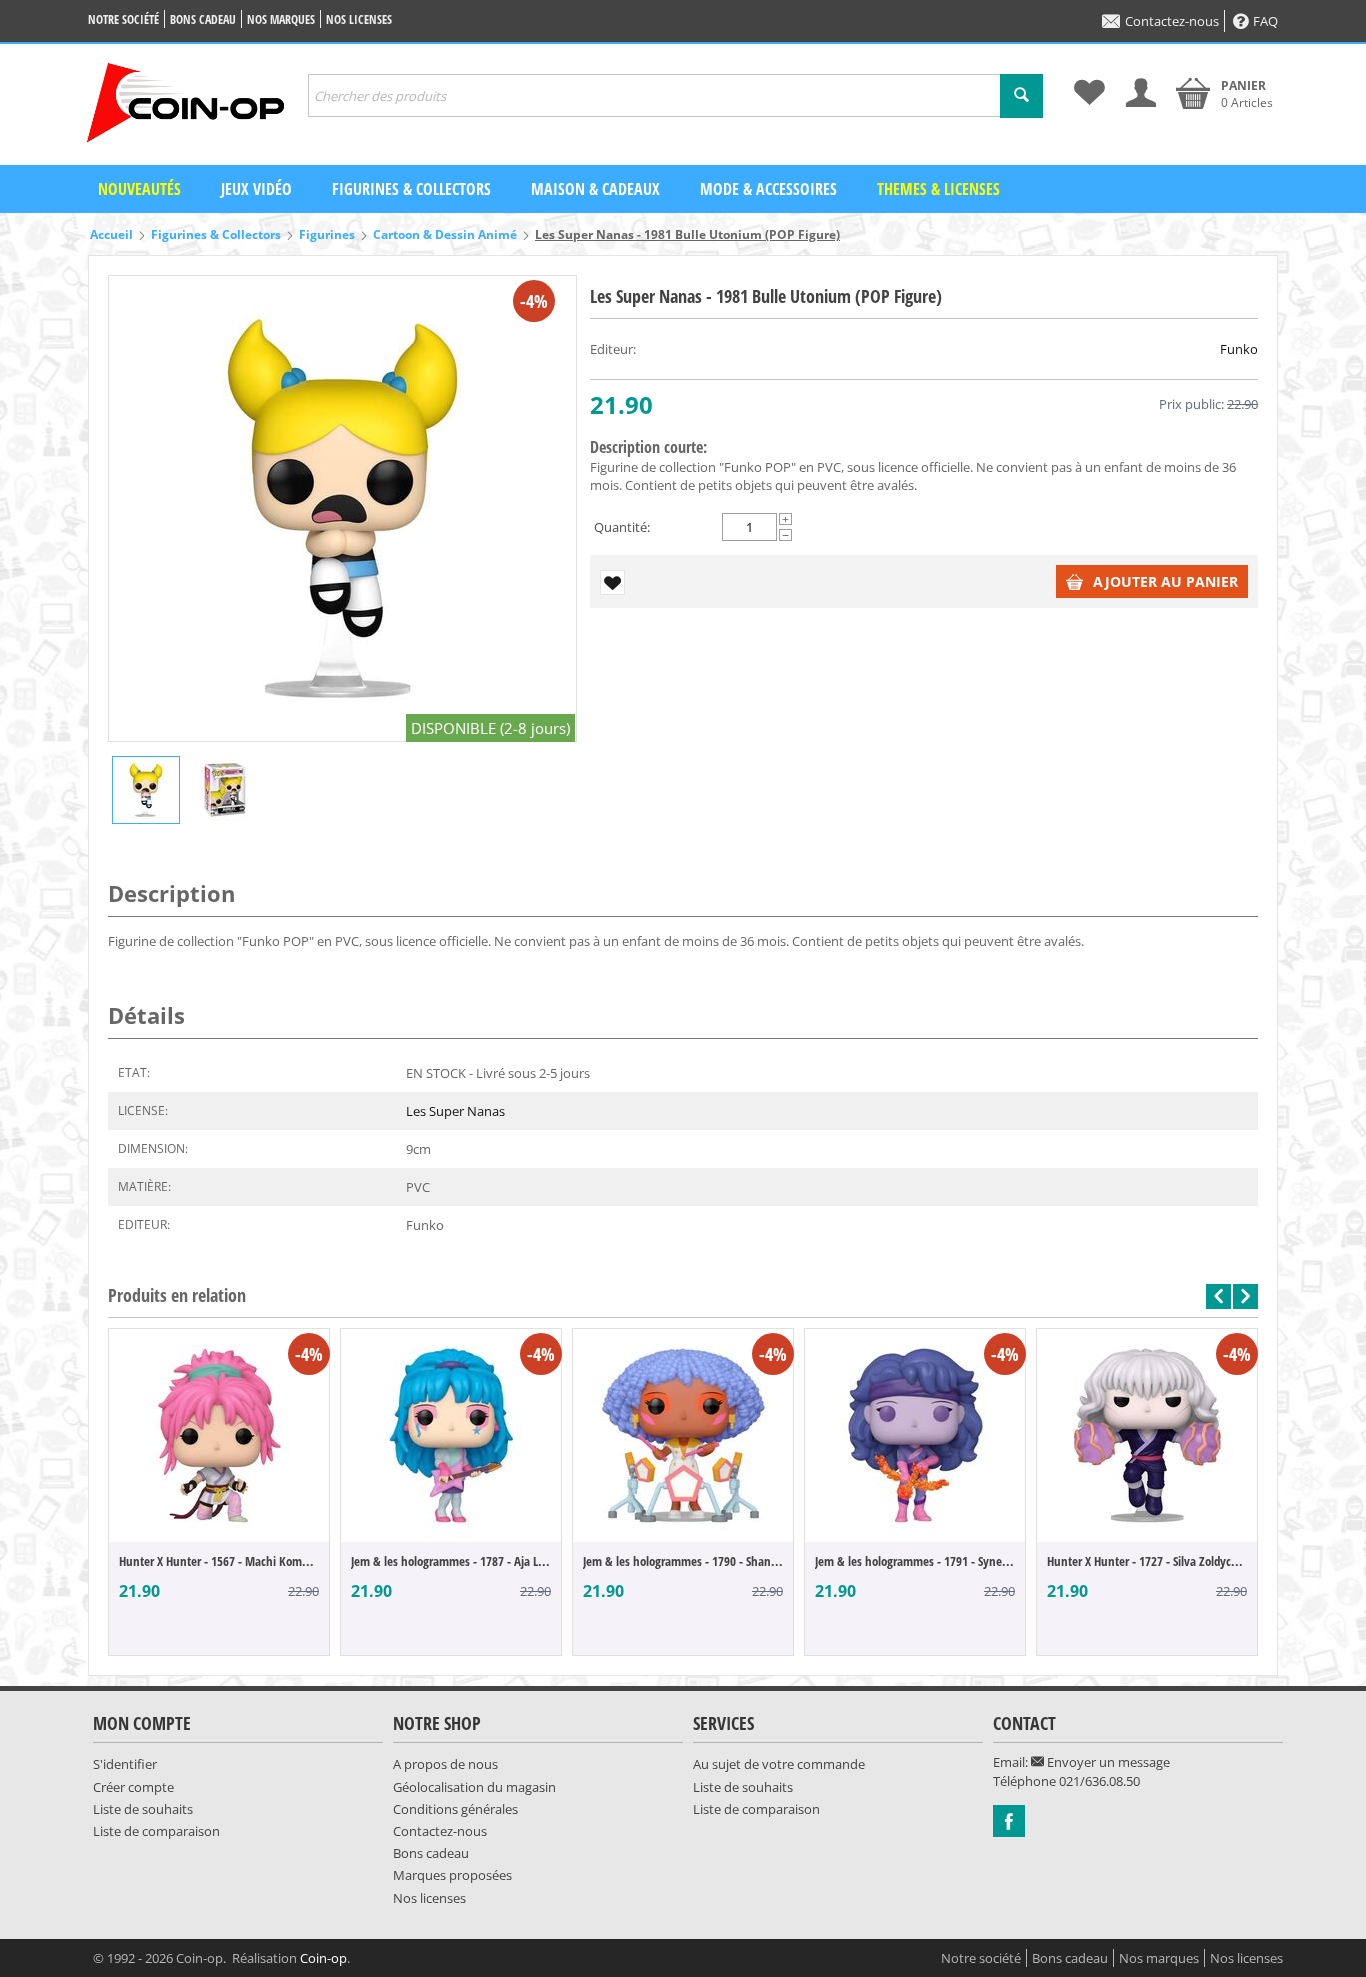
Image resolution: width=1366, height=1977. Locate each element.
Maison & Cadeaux (595, 189)
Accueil (111, 234)
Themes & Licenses (938, 189)
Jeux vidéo (256, 189)
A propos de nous (445, 1764)
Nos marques (281, 19)
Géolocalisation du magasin (474, 1787)
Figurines (327, 234)
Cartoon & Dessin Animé (445, 234)
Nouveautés (139, 189)
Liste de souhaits (143, 1809)
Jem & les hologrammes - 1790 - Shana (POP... (683, 1561)
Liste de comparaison (156, 1831)
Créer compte (133, 1787)
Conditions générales (455, 1809)
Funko (1239, 349)
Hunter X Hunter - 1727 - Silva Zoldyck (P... (1147, 1561)
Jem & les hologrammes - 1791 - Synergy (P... (915, 1561)
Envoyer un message (1107, 1762)
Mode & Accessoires (768, 189)
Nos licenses (359, 19)
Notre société (123, 19)
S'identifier (125, 1764)
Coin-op (323, 1958)
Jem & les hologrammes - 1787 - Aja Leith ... (451, 1561)
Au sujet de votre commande (779, 1764)
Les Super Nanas (455, 1111)
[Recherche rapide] (1021, 96)
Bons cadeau (203, 19)
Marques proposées (452, 1875)
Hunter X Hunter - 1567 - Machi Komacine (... (219, 1561)
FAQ (1265, 21)
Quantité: (622, 527)
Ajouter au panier (1165, 581)
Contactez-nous (1172, 21)
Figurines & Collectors (411, 189)
